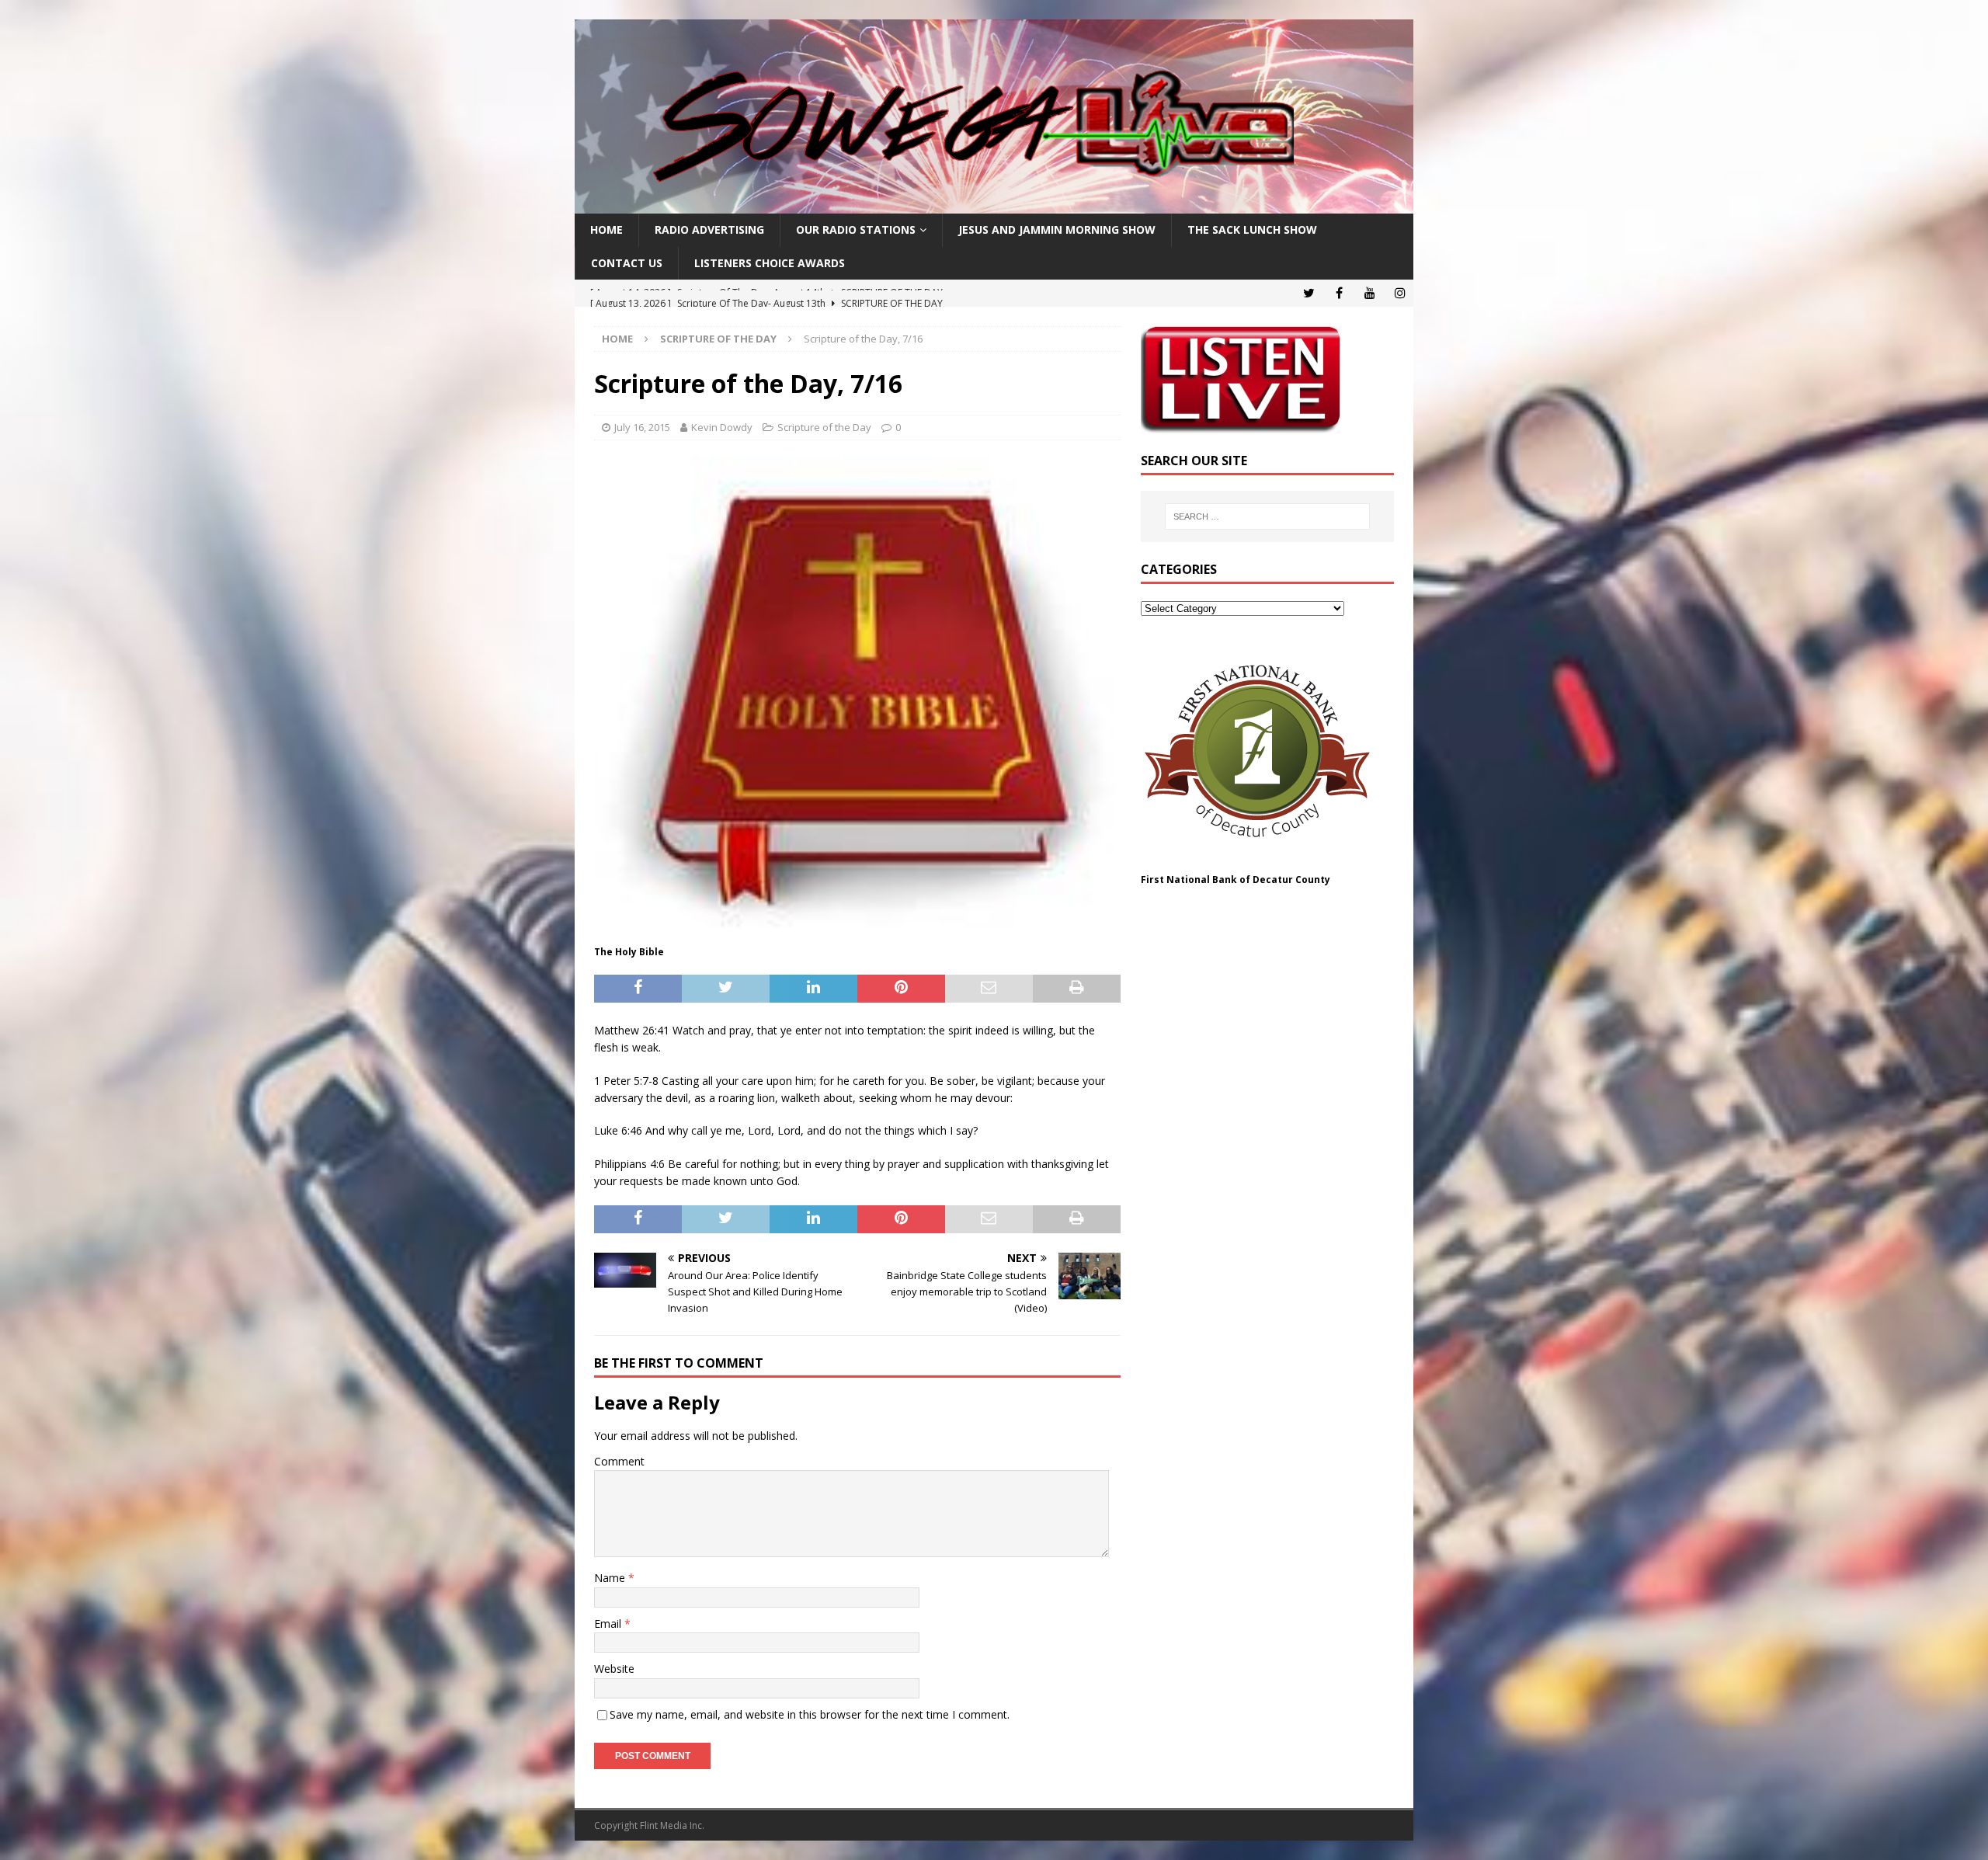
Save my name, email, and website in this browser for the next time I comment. (810, 1714)
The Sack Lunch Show (1252, 229)
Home (606, 229)
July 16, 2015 (642, 427)
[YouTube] (1369, 293)
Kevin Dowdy (722, 427)
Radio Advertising (709, 229)
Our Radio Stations (856, 229)
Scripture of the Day (824, 427)
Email (609, 1624)
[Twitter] (1309, 293)
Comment (619, 1461)
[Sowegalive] (994, 205)
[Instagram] (1400, 293)
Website (614, 1669)
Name (611, 1578)
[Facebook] (1339, 293)
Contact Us (627, 263)
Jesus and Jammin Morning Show (1057, 229)
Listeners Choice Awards (770, 263)
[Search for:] (1267, 516)
